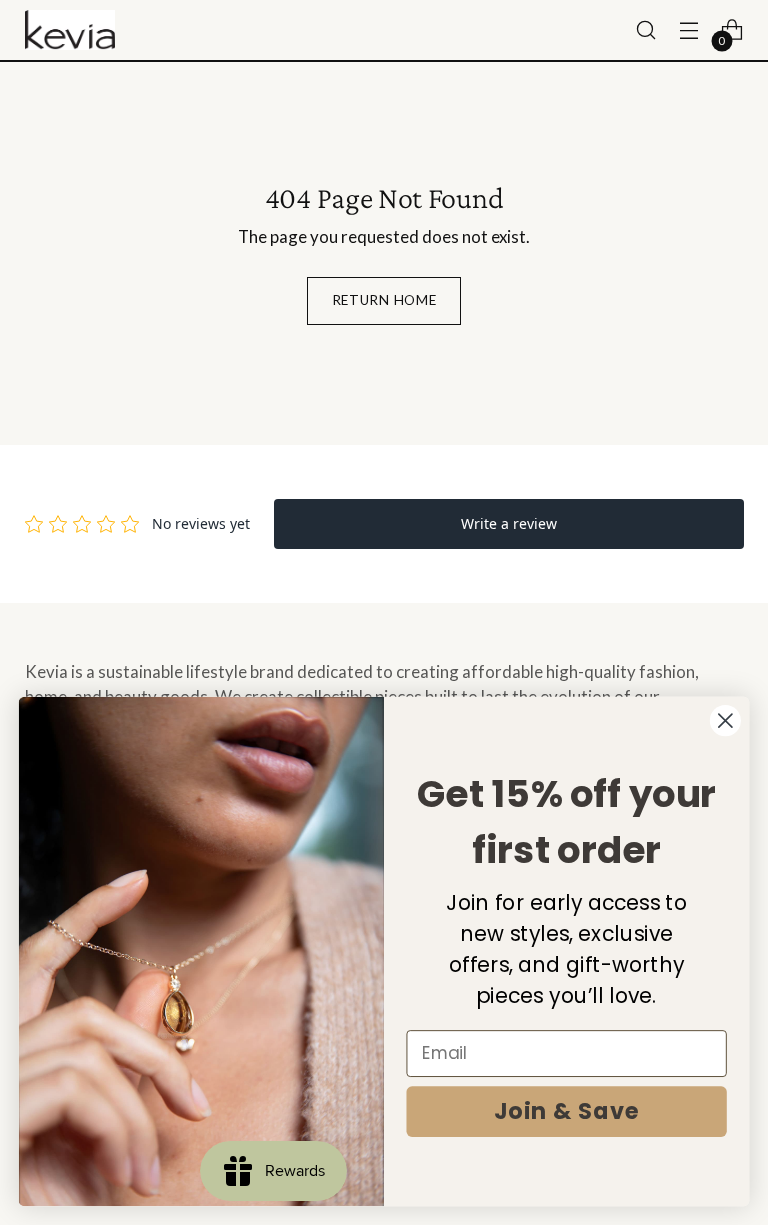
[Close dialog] (725, 720)
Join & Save (567, 1111)
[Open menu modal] (689, 30)
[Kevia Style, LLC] (70, 30)
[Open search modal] (646, 30)
